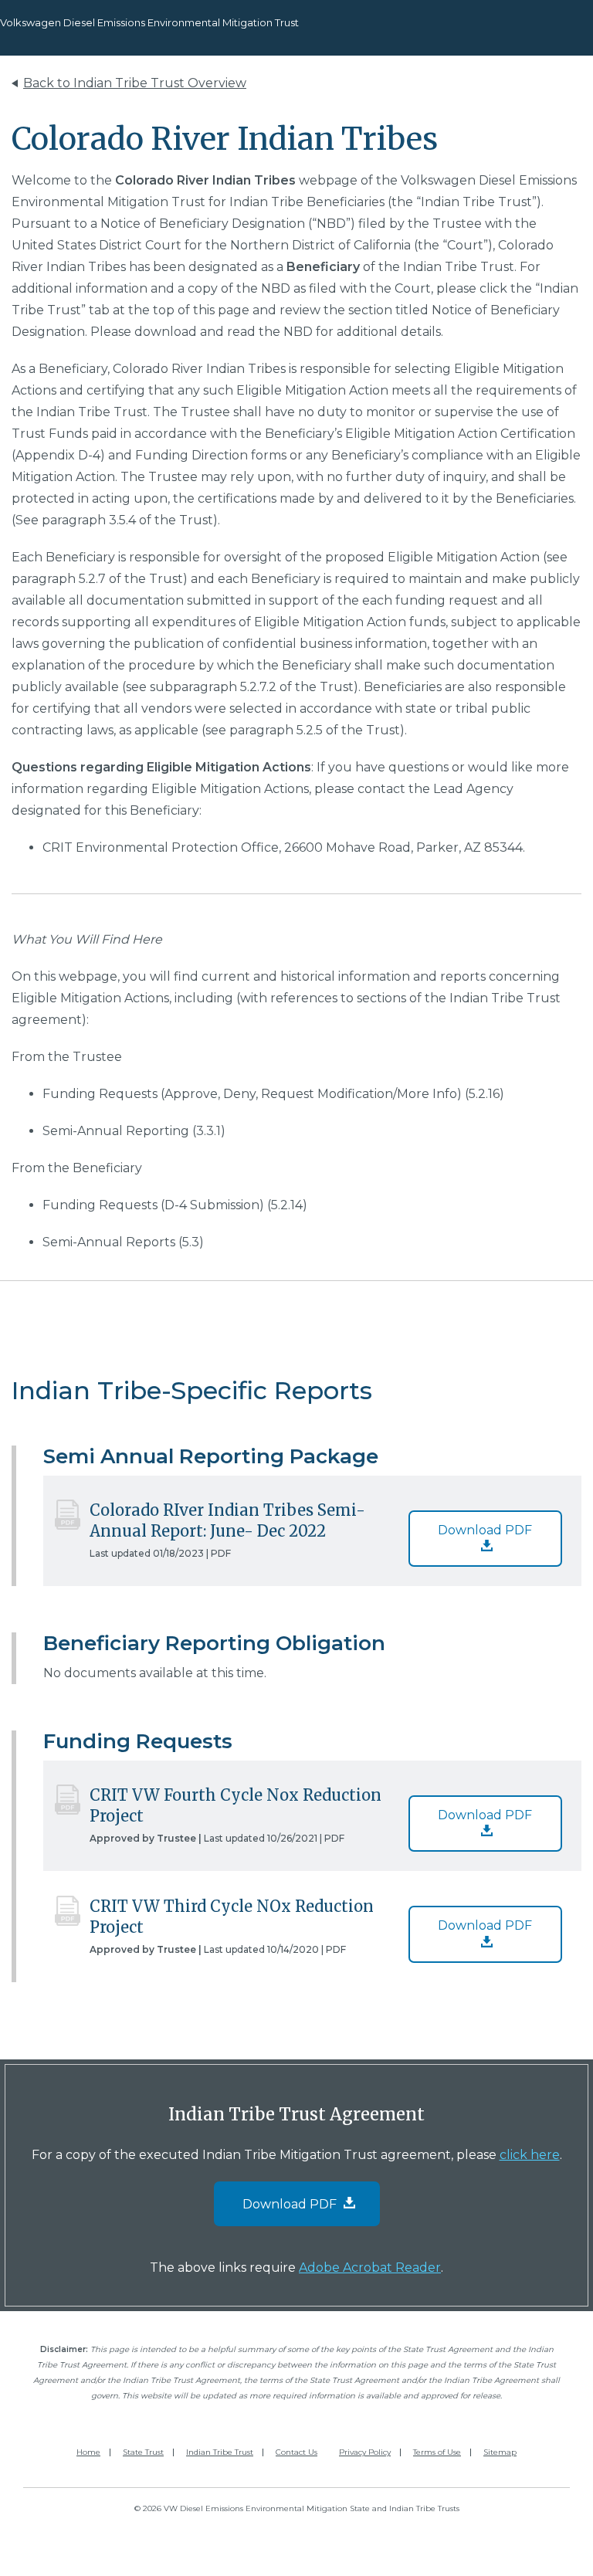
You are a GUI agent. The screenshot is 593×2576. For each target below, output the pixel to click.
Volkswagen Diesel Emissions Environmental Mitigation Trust (149, 22)
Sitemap (500, 2452)
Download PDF (485, 1530)
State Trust (143, 2452)
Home (88, 2452)
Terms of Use (437, 2452)
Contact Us (296, 2452)
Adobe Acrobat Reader (370, 2268)
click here (530, 2155)
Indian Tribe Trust (220, 2452)
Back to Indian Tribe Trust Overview (135, 83)
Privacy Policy (365, 2452)
